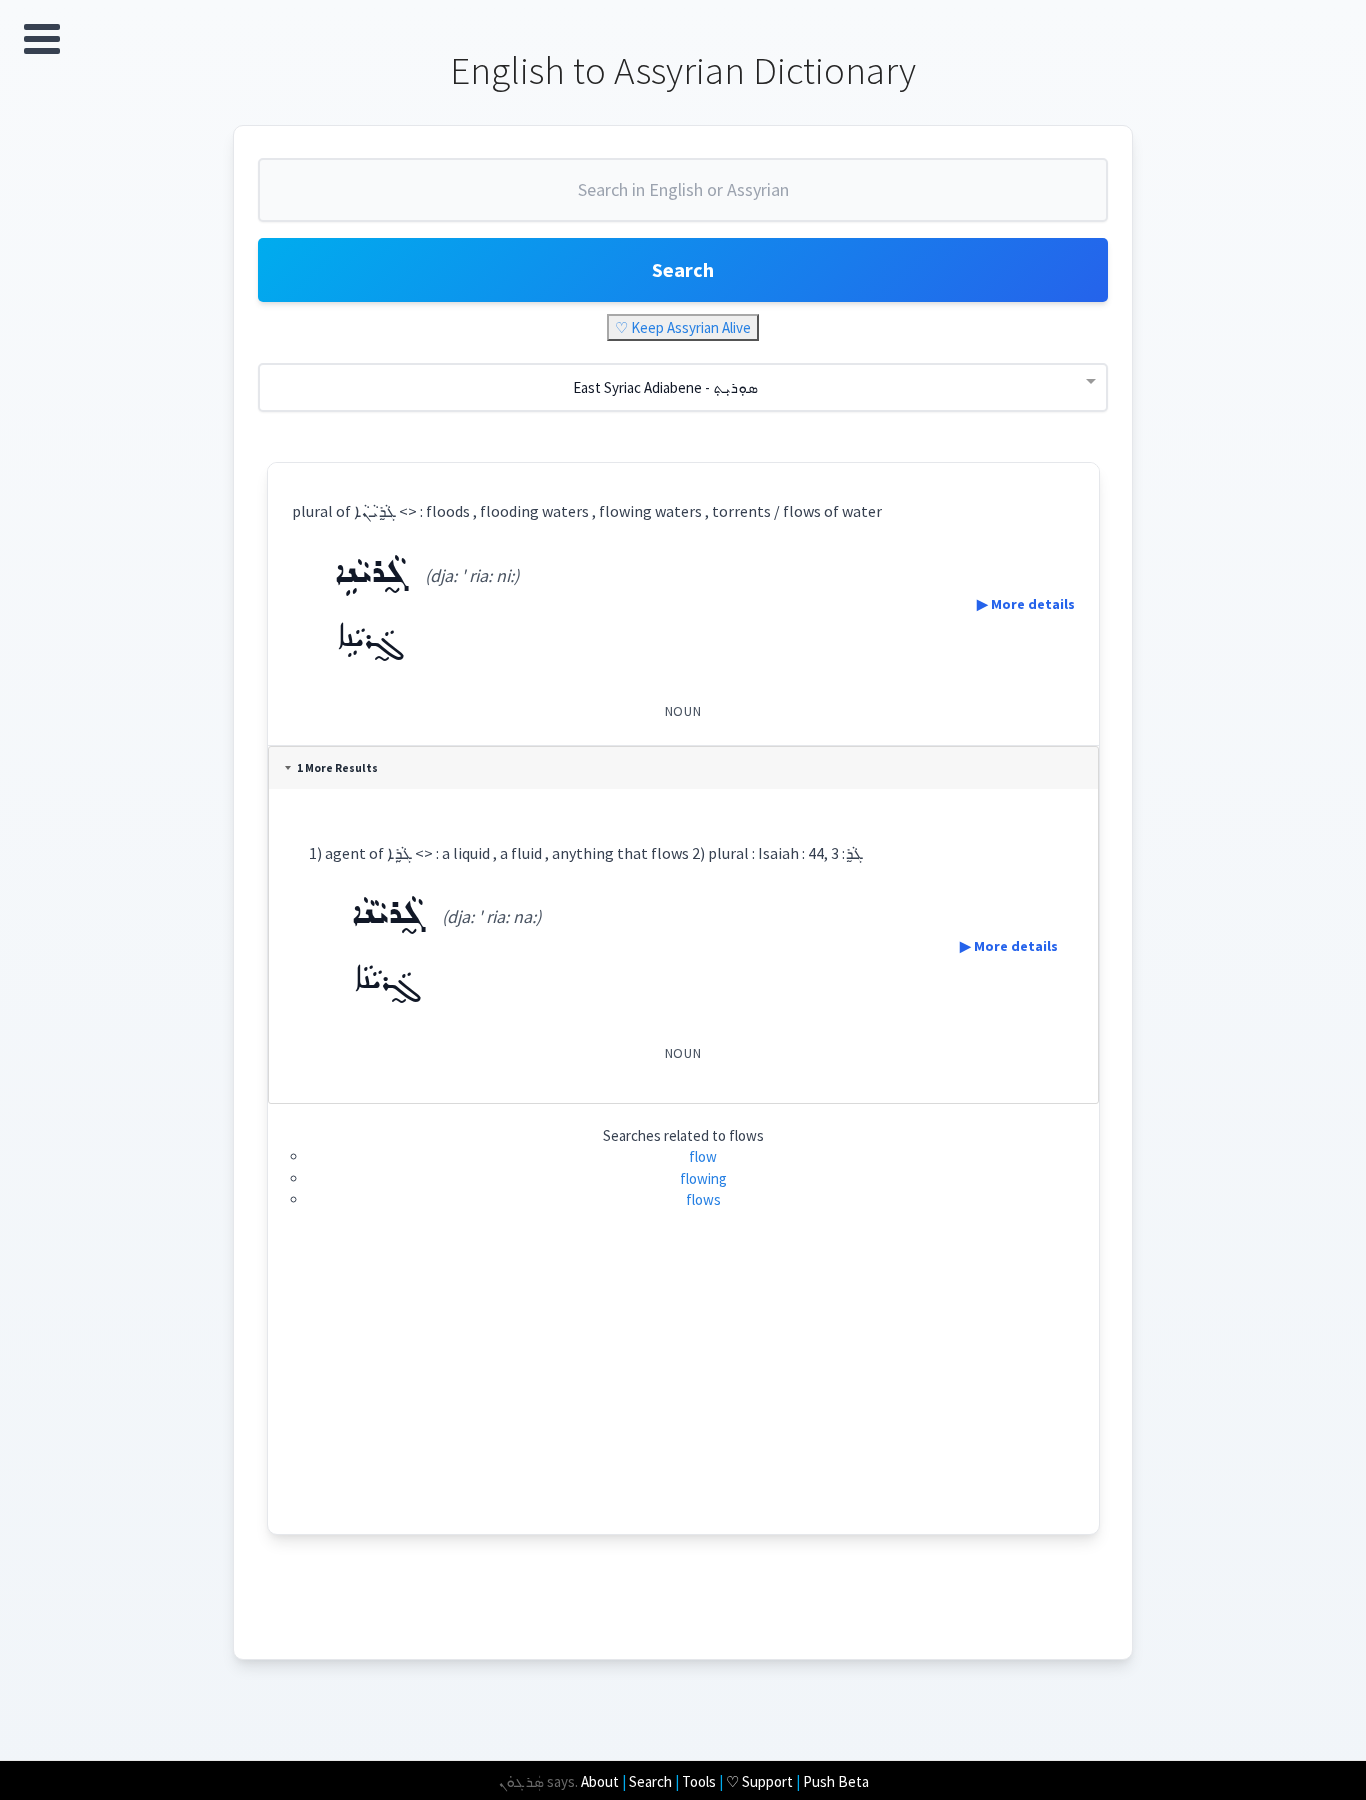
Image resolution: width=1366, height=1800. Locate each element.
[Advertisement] (683, 1394)
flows (703, 1199)
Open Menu (42, 39)
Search (683, 269)
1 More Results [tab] (337, 768)
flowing (703, 1178)
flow (703, 1156)
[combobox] (683, 198)
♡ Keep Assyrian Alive (683, 327)
